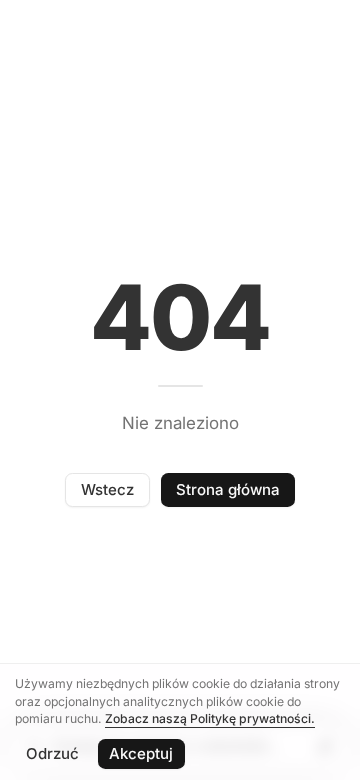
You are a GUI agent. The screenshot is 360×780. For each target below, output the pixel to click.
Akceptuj (141, 753)
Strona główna (228, 489)
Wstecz (107, 489)
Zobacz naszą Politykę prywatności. (210, 718)
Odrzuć (52, 753)
